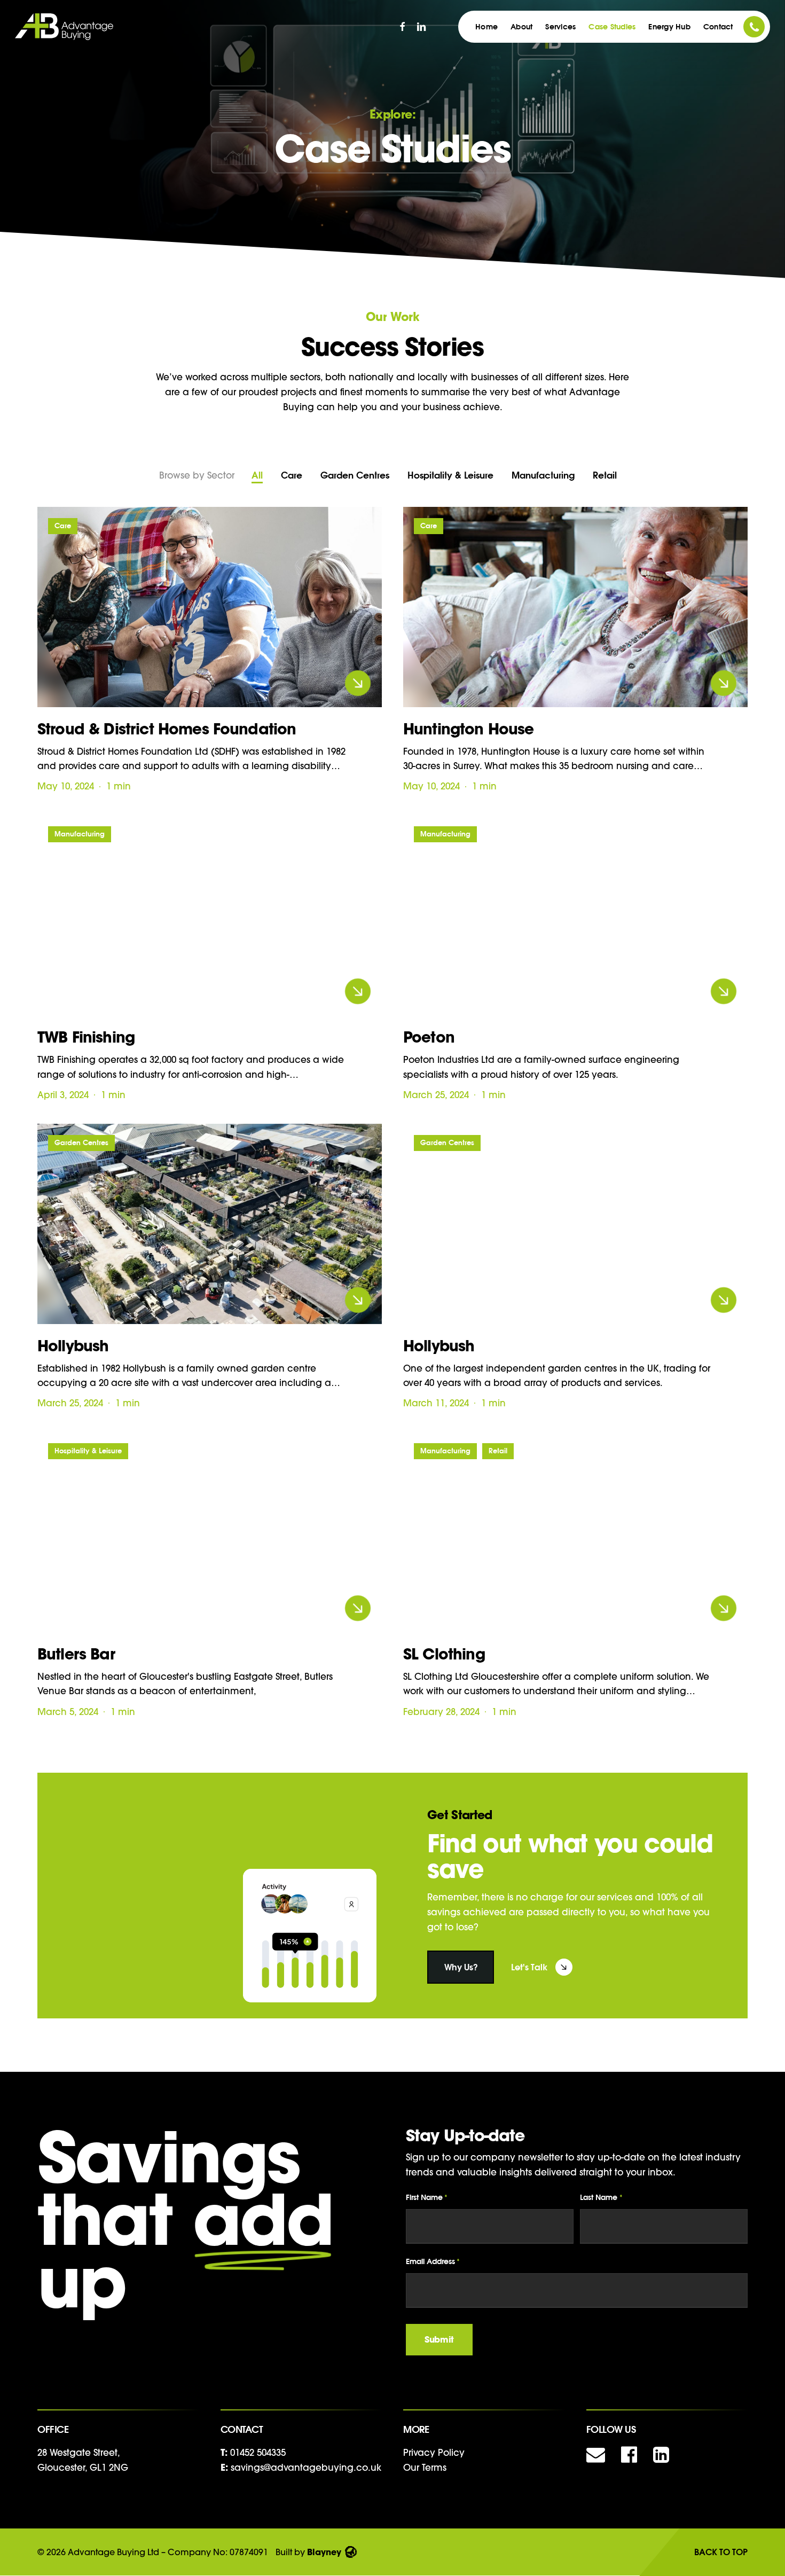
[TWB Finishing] (210, 915)
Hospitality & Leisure (450, 475)
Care (292, 475)
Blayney (324, 2552)
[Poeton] (575, 915)
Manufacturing (543, 475)
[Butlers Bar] (210, 1532)
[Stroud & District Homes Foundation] (210, 607)
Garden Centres (355, 475)
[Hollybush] (210, 1224)
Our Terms (425, 2467)
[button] (461, 1967)
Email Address (433, 2261)
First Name (427, 2197)
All (257, 475)
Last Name (601, 2197)
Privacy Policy (434, 2452)
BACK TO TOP (721, 2552)
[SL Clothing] (575, 1532)
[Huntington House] (575, 607)
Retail (605, 475)
